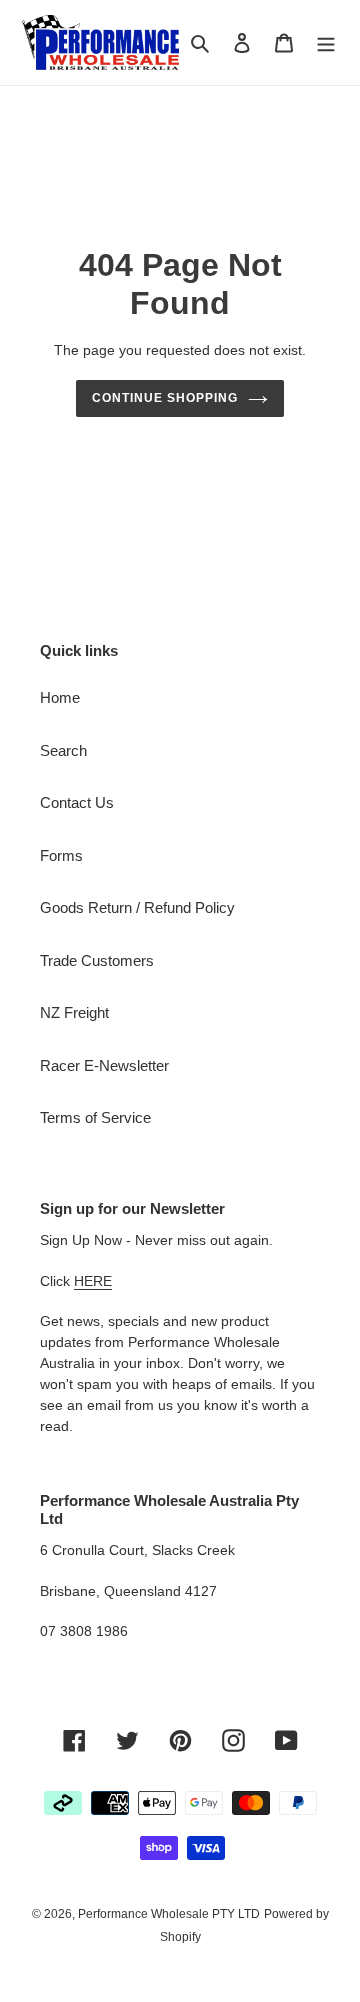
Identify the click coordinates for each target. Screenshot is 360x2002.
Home (60, 697)
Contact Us (77, 802)
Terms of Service (95, 1117)
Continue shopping (165, 398)
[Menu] (326, 42)
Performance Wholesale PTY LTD (169, 1914)
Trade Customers (97, 960)
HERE (93, 1281)
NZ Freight (74, 1012)
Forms (61, 855)
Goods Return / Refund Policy (137, 907)
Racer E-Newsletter (104, 1065)
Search (63, 750)
